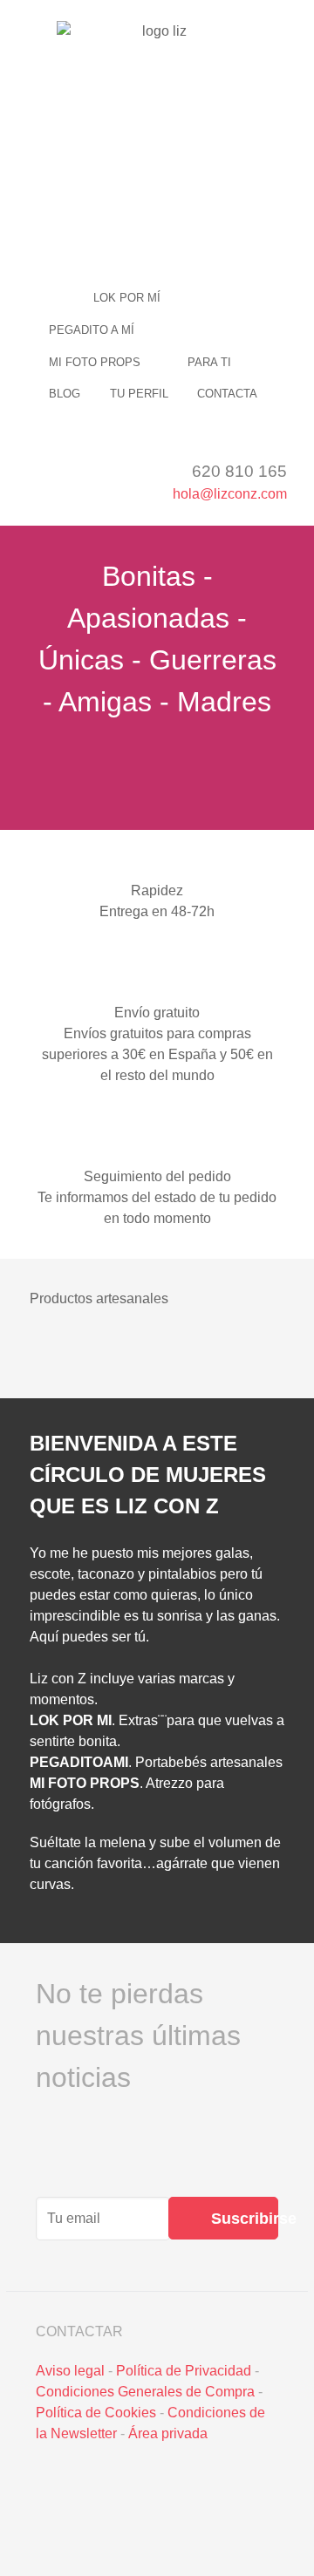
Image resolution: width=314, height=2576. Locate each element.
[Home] (56, 298)
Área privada (168, 2433)
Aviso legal (70, 2371)
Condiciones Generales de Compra (145, 2392)
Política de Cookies (96, 2413)
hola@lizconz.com (230, 494)
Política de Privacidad (184, 2371)
